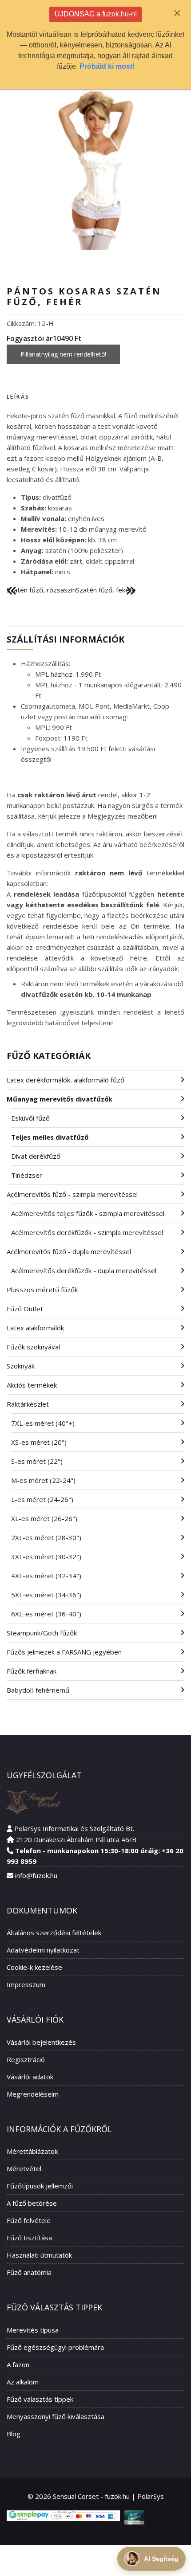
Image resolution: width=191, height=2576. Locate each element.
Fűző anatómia (29, 2272)
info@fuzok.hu (36, 1875)
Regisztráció (26, 2059)
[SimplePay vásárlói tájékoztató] (63, 2516)
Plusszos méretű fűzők (42, 1290)
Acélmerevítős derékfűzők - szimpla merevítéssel (87, 1232)
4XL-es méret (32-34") (46, 1576)
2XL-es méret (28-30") (46, 1537)
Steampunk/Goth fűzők (42, 1633)
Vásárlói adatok (30, 2077)
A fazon (18, 2364)
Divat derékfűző (36, 1156)
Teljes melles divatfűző (50, 1137)
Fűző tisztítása (29, 2238)
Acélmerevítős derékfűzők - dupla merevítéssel (84, 1270)
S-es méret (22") (37, 1461)
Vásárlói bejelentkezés (41, 2042)
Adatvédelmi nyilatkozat (43, 1950)
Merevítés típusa (33, 2330)
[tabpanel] (95, 494)
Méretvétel (24, 2168)
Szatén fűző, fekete (106, 590)
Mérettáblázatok (32, 2151)
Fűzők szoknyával (33, 1347)
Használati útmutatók (39, 2255)
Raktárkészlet (28, 1404)
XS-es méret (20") (39, 1442)
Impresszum (26, 1984)
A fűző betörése (32, 2203)
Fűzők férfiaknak (32, 1671)
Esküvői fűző (30, 1118)
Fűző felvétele (29, 2220)
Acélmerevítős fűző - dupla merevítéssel (69, 1251)
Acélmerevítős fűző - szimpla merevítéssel (72, 1194)
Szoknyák (21, 1366)
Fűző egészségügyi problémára (55, 2347)
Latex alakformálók (35, 1328)
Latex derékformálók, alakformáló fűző (66, 1080)
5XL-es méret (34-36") (46, 1595)
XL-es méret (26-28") (44, 1518)
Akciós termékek (32, 1385)
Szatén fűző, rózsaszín (41, 590)
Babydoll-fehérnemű (38, 1690)
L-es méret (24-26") (42, 1499)
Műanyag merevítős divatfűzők (60, 1099)
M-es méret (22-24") (43, 1480)
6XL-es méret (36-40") (46, 1614)
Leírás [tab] (18, 397)
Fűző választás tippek (40, 2399)
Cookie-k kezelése (34, 1967)
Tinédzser (27, 1175)
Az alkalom (23, 2382)
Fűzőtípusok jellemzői (40, 2186)
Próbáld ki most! (107, 66)
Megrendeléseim (33, 2094)
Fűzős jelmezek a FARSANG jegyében (64, 1652)
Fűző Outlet (25, 1309)
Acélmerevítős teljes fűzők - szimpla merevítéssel (88, 1213)
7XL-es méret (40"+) (43, 1423)
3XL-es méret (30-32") (46, 1557)
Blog (14, 2434)
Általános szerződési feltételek (54, 1933)
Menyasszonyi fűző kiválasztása (56, 2416)
